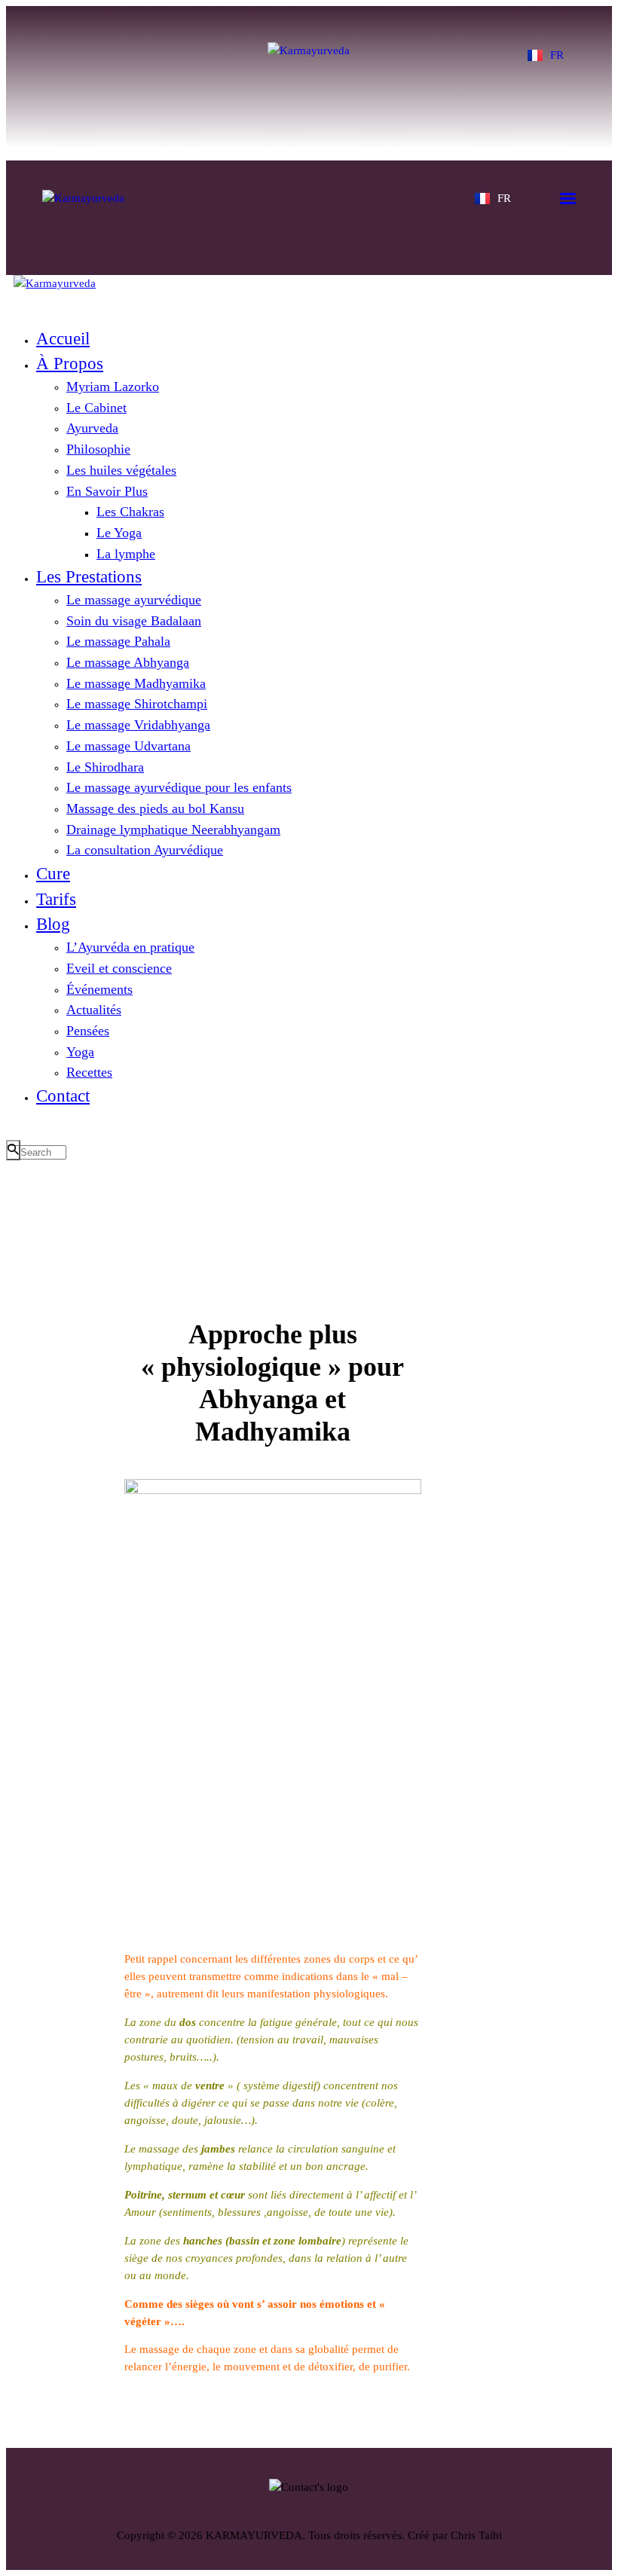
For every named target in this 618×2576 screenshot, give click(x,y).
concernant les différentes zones (257, 1959)
